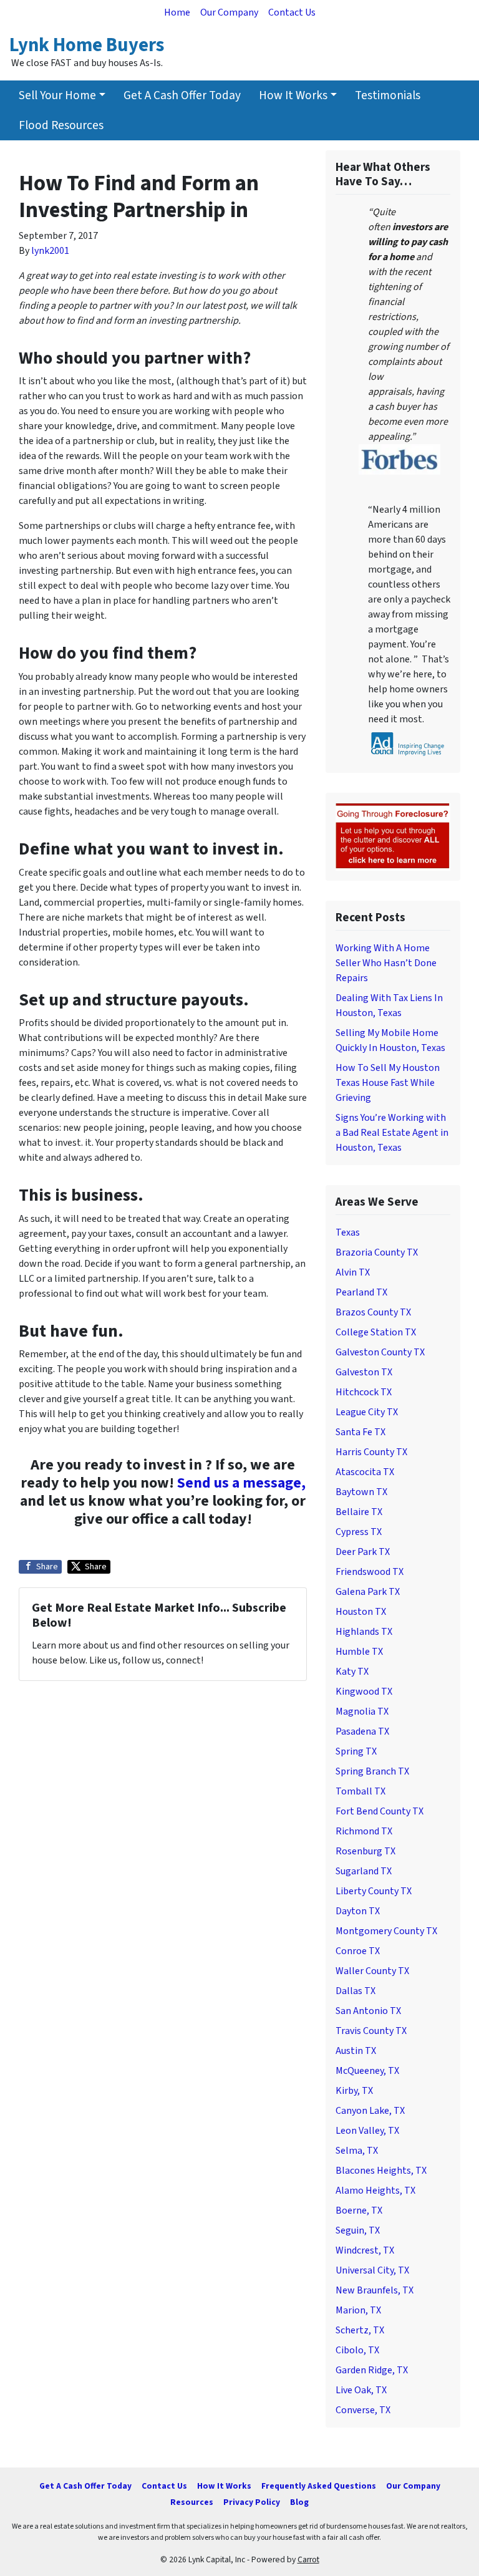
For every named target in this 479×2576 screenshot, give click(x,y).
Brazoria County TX (377, 1252)
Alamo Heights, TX (375, 2191)
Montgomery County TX (386, 1931)
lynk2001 (50, 251)
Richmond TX (364, 1831)
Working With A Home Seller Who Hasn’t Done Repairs (386, 963)
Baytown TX (361, 1492)
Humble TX (359, 1652)
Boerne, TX (359, 2210)
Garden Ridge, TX (372, 2370)
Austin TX (356, 2051)
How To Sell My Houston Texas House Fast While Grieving (388, 1083)
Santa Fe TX (360, 1432)
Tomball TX (360, 1791)
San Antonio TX (368, 2011)
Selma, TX (357, 2151)
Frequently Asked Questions (319, 2486)
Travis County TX (371, 2031)
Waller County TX (372, 1971)
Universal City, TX (372, 2270)
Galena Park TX (368, 1592)
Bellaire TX (359, 1512)
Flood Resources (61, 125)
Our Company (229, 12)
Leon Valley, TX (367, 2131)
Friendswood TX (370, 1572)
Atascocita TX (365, 1472)
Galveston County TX (380, 1352)
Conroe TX (358, 1951)
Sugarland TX (364, 1871)
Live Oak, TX (361, 2390)
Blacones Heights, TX (381, 2171)
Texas (348, 1232)
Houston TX (361, 1612)
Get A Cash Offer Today (182, 95)
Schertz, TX (360, 2330)
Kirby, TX (354, 2091)
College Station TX (376, 1332)
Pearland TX (361, 1292)
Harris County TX (371, 1452)
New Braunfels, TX (375, 2290)
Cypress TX (359, 1532)
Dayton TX (358, 1911)
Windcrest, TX (365, 2250)
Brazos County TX (373, 1312)
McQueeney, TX (367, 2071)
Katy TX (352, 1672)
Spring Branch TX (372, 1771)
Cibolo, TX (357, 2350)
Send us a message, (241, 1483)
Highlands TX (364, 1632)
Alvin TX (353, 1272)
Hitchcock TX (364, 1392)
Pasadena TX (362, 1731)
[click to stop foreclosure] (393, 836)
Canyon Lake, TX (370, 2111)
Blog (299, 2502)
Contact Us (292, 12)
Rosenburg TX (365, 1851)
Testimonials (388, 95)
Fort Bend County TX (380, 1811)
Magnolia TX (362, 1712)
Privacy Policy (252, 2502)
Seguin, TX (358, 2230)
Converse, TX (363, 2410)
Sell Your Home (57, 95)
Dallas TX (356, 1991)
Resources (192, 2502)
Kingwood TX (364, 1692)
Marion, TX (358, 2310)
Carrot (308, 2559)
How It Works (293, 95)
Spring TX (356, 1751)
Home (177, 12)
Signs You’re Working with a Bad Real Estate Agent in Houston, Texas (392, 1133)
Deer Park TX (363, 1552)
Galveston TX (364, 1372)
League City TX (367, 1412)
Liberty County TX (374, 1891)
